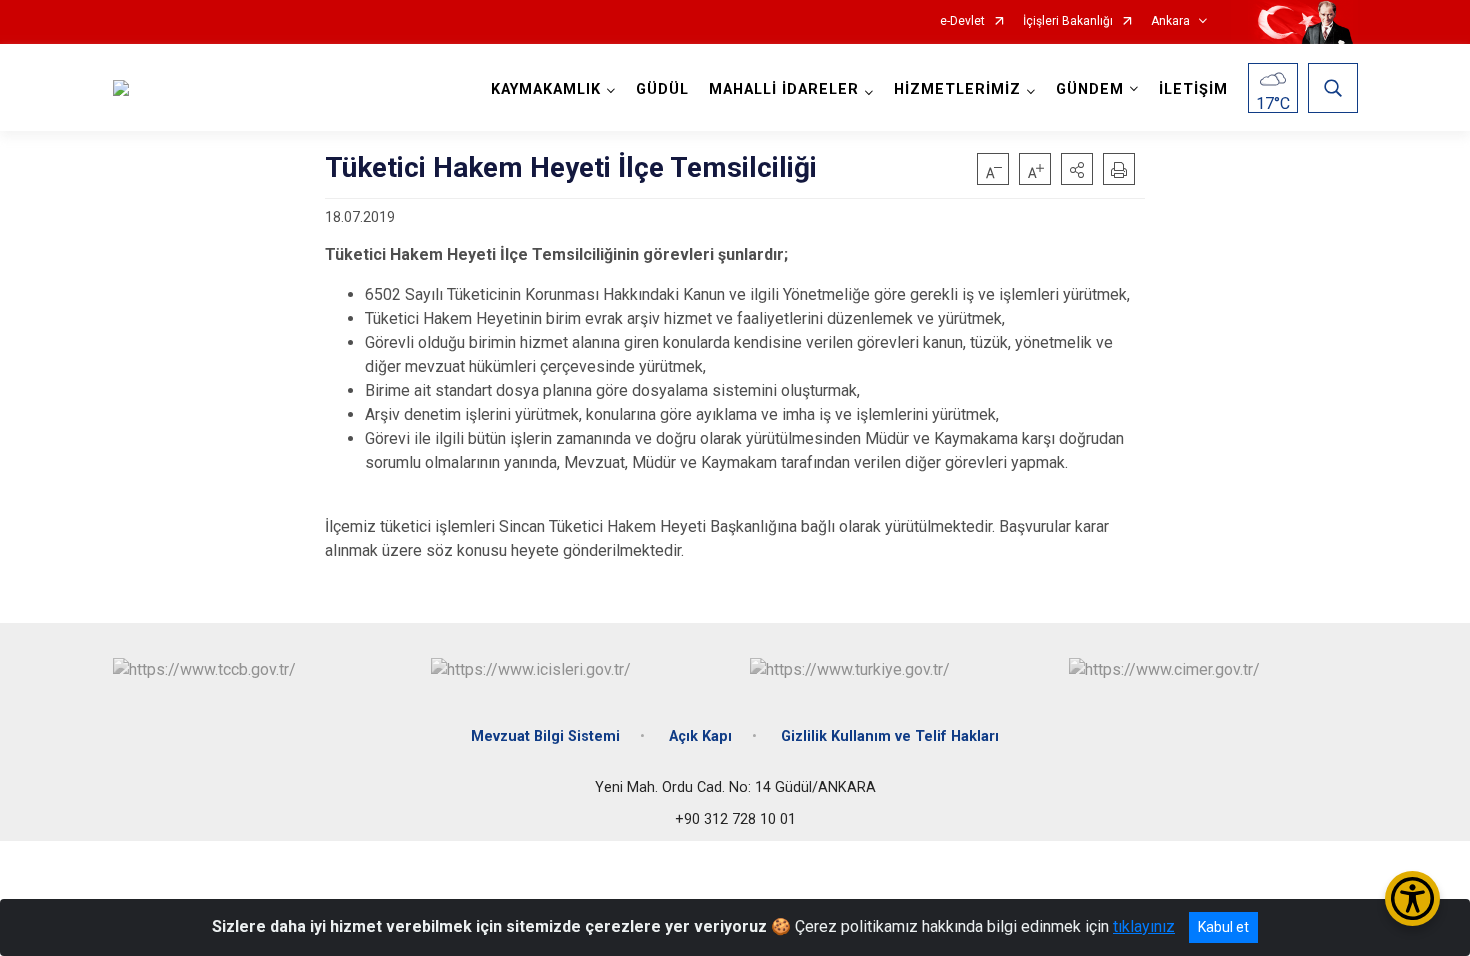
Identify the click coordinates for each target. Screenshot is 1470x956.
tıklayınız (1144, 926)
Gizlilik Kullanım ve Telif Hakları (890, 736)
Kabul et (1223, 927)
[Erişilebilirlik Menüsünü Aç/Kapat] (1412, 898)
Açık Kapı (700, 736)
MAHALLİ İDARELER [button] (784, 89)
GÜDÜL (662, 89)
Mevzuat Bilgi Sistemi (545, 736)
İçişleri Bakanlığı (1068, 21)
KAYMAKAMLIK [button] (546, 89)
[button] (1077, 169)
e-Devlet (962, 21)
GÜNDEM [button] (1090, 89)
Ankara (1170, 21)
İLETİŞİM (1193, 89)
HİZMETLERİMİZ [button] (957, 89)
